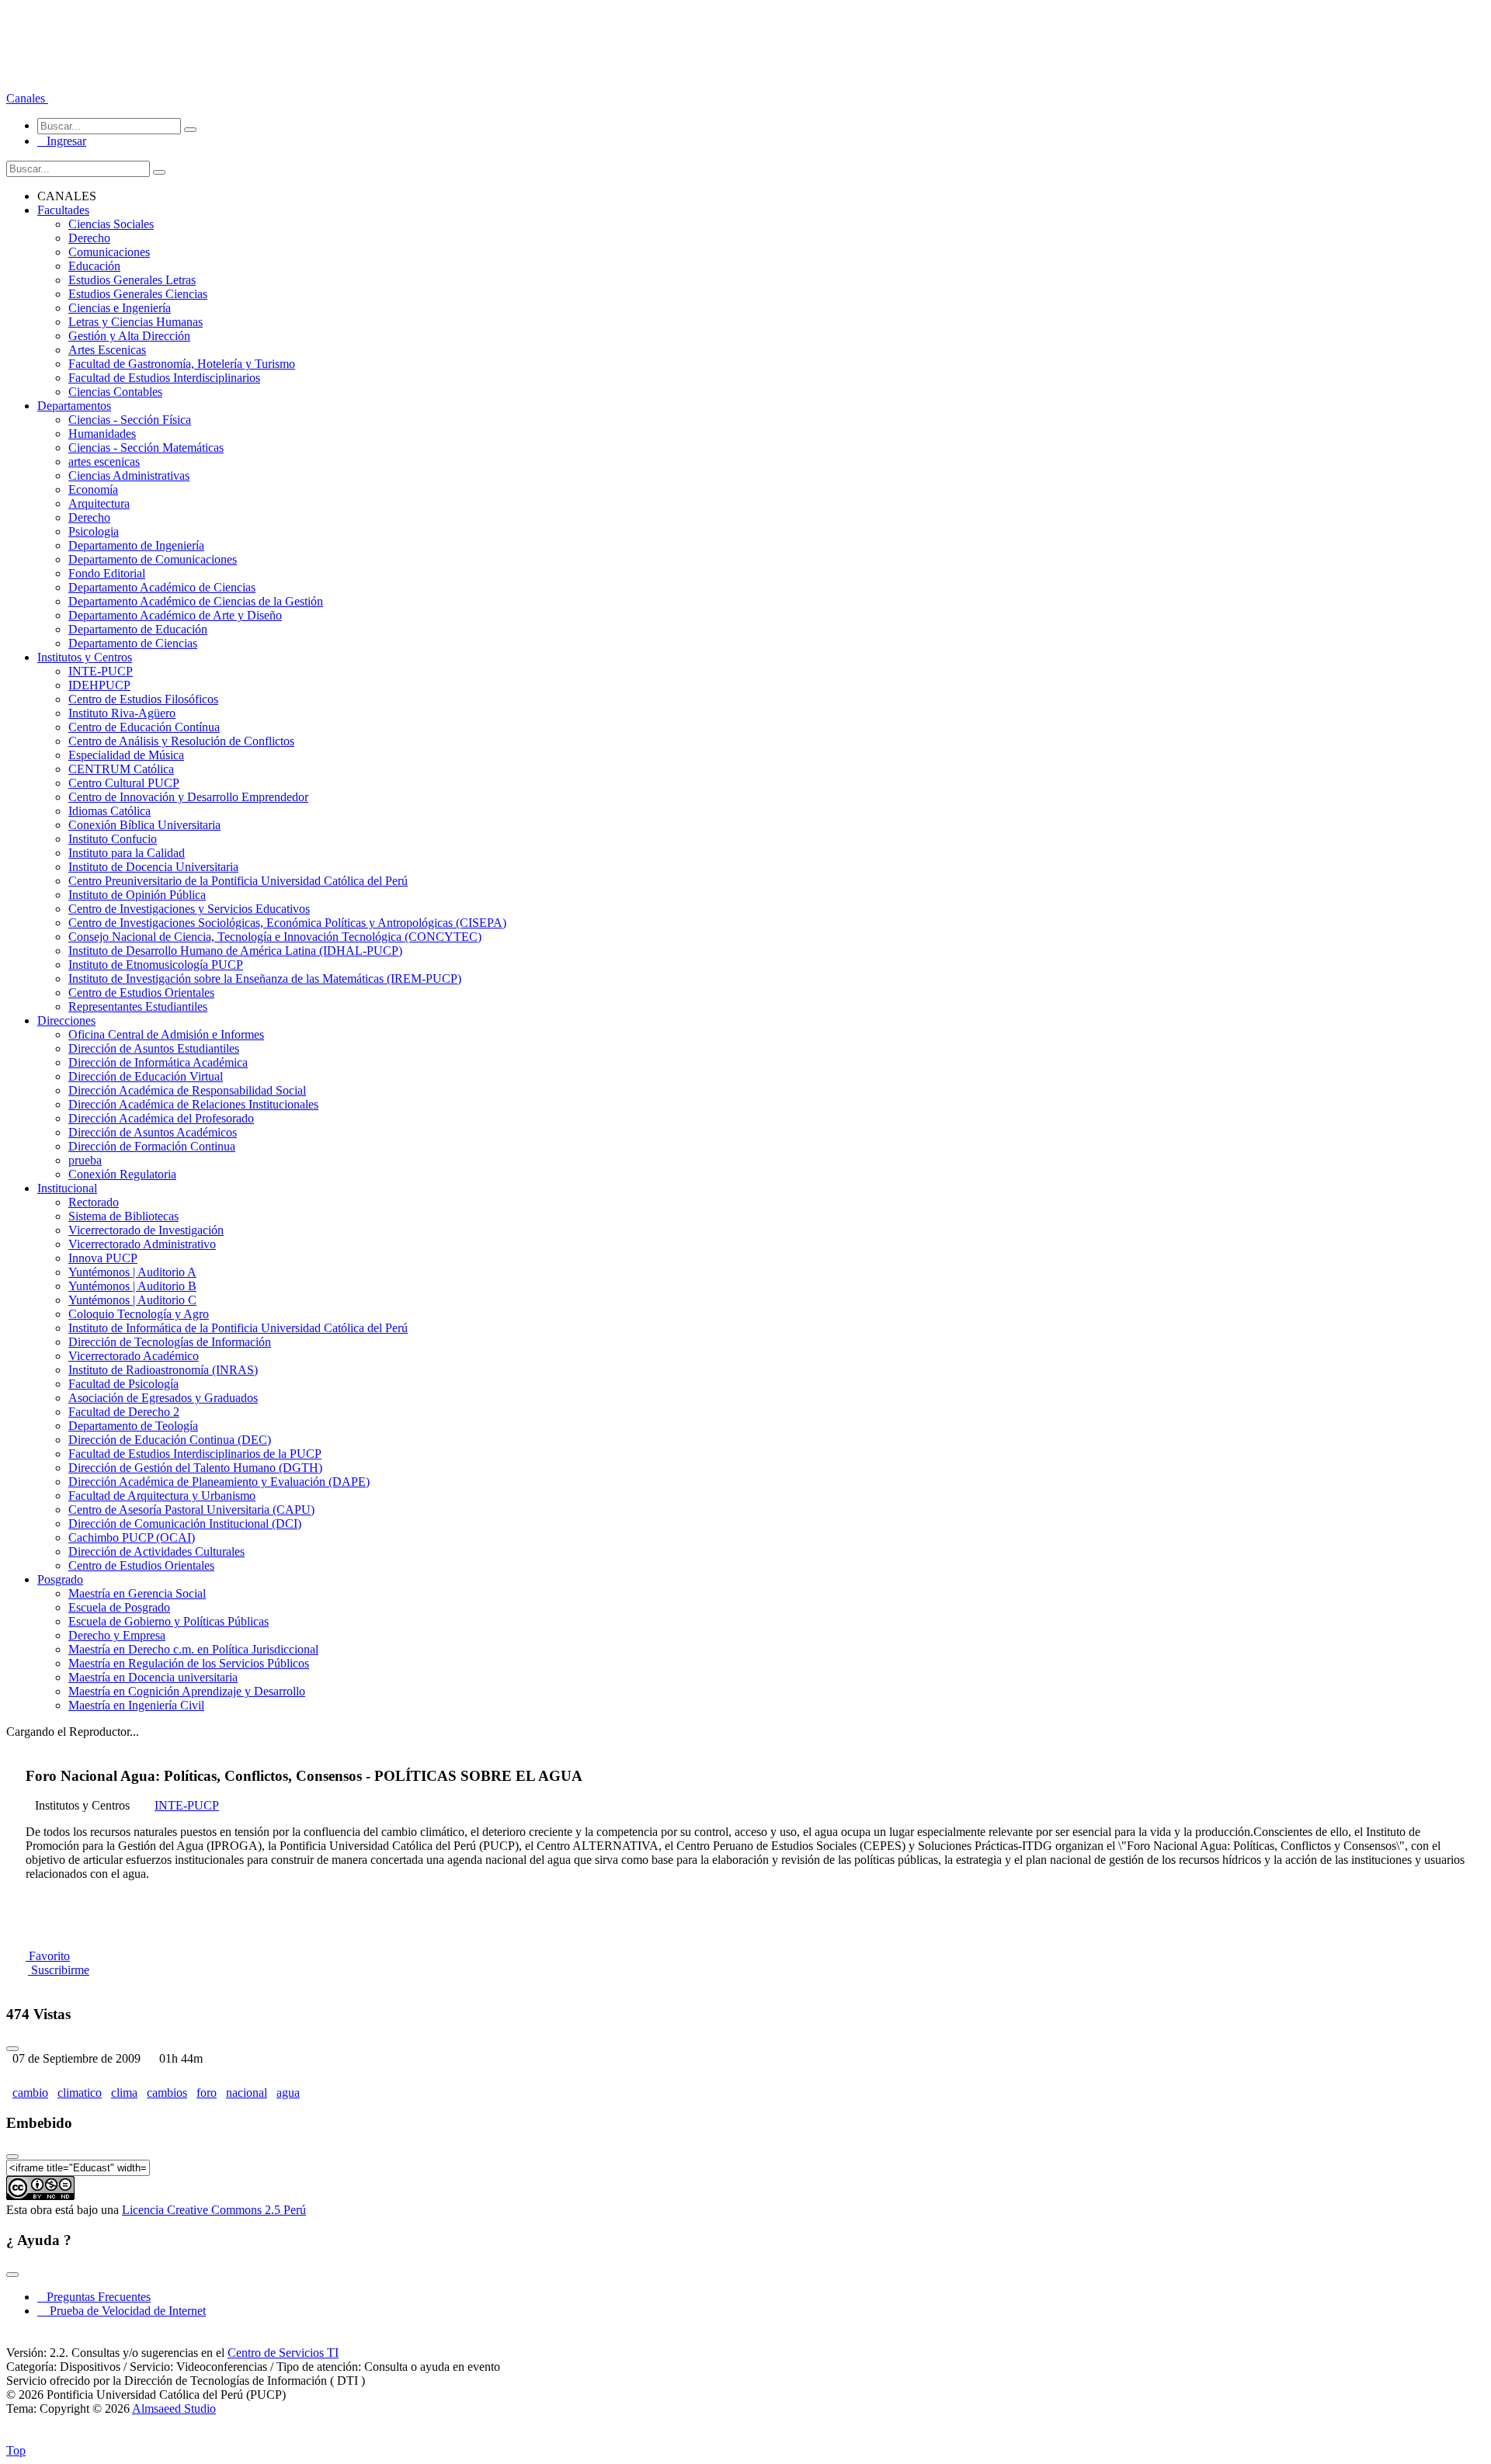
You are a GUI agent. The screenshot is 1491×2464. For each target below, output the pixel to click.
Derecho (89, 238)
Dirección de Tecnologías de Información (170, 1342)
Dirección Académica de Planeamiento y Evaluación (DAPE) (219, 1482)
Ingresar (62, 141)
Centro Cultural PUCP (124, 783)
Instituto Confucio (113, 839)
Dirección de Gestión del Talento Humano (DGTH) (195, 1468)
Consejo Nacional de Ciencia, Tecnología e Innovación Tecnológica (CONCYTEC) (275, 937)
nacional (247, 2093)
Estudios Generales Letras (132, 280)
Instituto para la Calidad (127, 853)
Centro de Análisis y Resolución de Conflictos (181, 741)
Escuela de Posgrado (119, 1607)
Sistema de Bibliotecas (123, 1216)
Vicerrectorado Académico (134, 1356)
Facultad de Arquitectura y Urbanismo (162, 1496)
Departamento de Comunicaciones (153, 559)
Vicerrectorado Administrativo (142, 1244)
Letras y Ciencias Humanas (136, 322)
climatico (80, 2093)
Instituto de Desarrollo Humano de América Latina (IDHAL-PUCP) (235, 951)
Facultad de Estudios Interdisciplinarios (164, 378)
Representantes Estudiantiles (138, 1006)
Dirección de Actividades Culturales (156, 1551)
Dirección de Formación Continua (152, 1146)
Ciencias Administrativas (129, 475)
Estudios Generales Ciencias (138, 294)
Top (16, 2450)
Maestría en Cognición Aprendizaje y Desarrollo (187, 1691)
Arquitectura (99, 503)
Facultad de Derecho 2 (124, 1412)
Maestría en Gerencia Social (137, 1593)
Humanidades (102, 434)
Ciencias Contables (115, 392)
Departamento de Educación (138, 629)
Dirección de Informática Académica (158, 1062)
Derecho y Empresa (117, 1635)
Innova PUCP (103, 1258)
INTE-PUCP (101, 671)
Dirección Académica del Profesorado (161, 1118)
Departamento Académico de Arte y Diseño (175, 615)
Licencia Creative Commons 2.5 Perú (214, 2210)
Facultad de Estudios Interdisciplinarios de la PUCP (195, 1454)
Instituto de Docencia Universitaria (153, 867)
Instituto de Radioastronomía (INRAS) (163, 1370)
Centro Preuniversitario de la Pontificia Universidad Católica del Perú (238, 881)
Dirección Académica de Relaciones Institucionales (193, 1104)
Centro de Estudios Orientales (141, 993)
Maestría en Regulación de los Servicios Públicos (189, 1663)
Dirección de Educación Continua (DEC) (170, 1440)
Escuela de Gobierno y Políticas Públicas (169, 1621)
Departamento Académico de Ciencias (162, 587)
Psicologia (94, 531)
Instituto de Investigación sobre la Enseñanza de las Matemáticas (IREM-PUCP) (265, 979)
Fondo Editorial (107, 573)
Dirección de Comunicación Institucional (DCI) (185, 1524)
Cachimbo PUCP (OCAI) (132, 1537)
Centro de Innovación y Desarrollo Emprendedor (188, 797)
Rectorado (94, 1202)
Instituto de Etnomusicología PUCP (156, 965)
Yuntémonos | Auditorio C (132, 1300)
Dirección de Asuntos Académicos (153, 1132)
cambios (167, 2093)
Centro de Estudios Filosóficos (143, 699)
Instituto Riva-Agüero (122, 713)
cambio (30, 2093)
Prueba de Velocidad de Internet (123, 2311)
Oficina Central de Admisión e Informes (166, 1034)
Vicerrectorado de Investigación (146, 1230)
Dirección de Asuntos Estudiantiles (154, 1048)
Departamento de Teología (133, 1426)
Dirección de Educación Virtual (146, 1076)
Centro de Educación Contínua (144, 727)
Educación (94, 266)
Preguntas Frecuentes (94, 2297)
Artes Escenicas (107, 350)
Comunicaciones (109, 252)
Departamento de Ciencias (133, 643)
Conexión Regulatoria (122, 1174)
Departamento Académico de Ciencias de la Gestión (196, 601)
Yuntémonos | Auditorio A (132, 1272)
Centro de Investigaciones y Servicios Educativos (189, 909)
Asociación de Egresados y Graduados (163, 1398)
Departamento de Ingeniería (136, 545)
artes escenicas (104, 462)
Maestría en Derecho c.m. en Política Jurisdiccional (193, 1649)
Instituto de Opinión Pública (137, 895)
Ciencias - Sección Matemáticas (146, 448)
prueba (85, 1160)
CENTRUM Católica (121, 769)
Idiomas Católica (109, 811)
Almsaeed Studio (174, 2408)
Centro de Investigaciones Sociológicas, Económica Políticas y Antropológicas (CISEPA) (287, 923)
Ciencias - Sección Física (130, 420)
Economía (93, 489)
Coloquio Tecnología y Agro (139, 1314)
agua (288, 2093)
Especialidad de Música (126, 755)
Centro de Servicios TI (283, 2353)
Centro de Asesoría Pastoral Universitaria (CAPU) (191, 1510)
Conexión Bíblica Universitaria (144, 825)
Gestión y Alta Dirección (129, 336)
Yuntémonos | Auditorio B (132, 1286)
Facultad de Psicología (123, 1384)
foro (207, 2093)
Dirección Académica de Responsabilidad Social (187, 1090)
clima (124, 2093)
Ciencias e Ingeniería (120, 308)
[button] (27, 98)
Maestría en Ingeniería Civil (136, 1705)
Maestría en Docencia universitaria (153, 1677)
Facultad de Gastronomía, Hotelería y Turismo (182, 364)
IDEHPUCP (99, 685)
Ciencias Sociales (111, 224)
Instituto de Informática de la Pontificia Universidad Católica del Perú (238, 1328)
